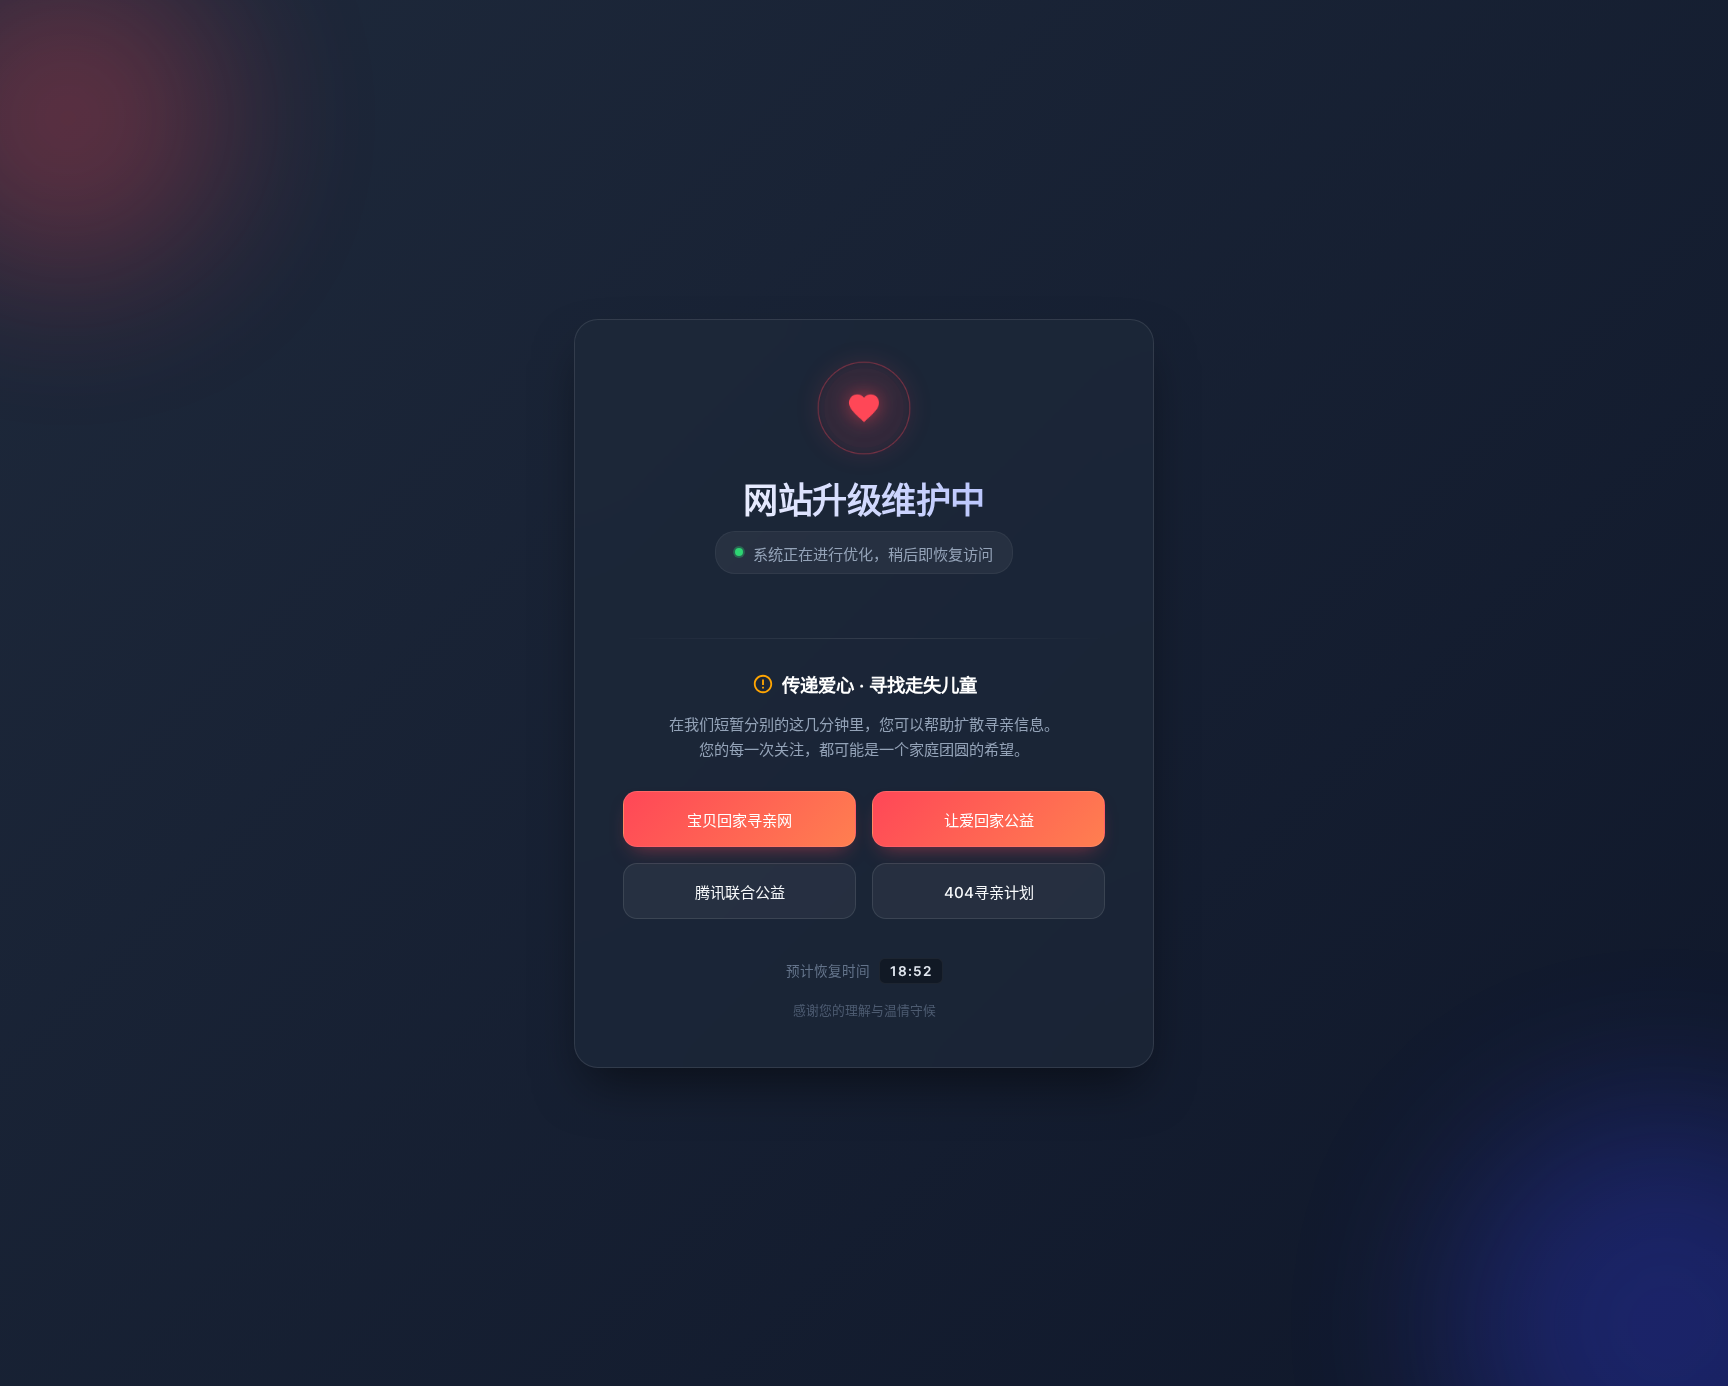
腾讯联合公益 (740, 891)
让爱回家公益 (989, 819)
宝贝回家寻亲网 (739, 819)
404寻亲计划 (989, 891)
